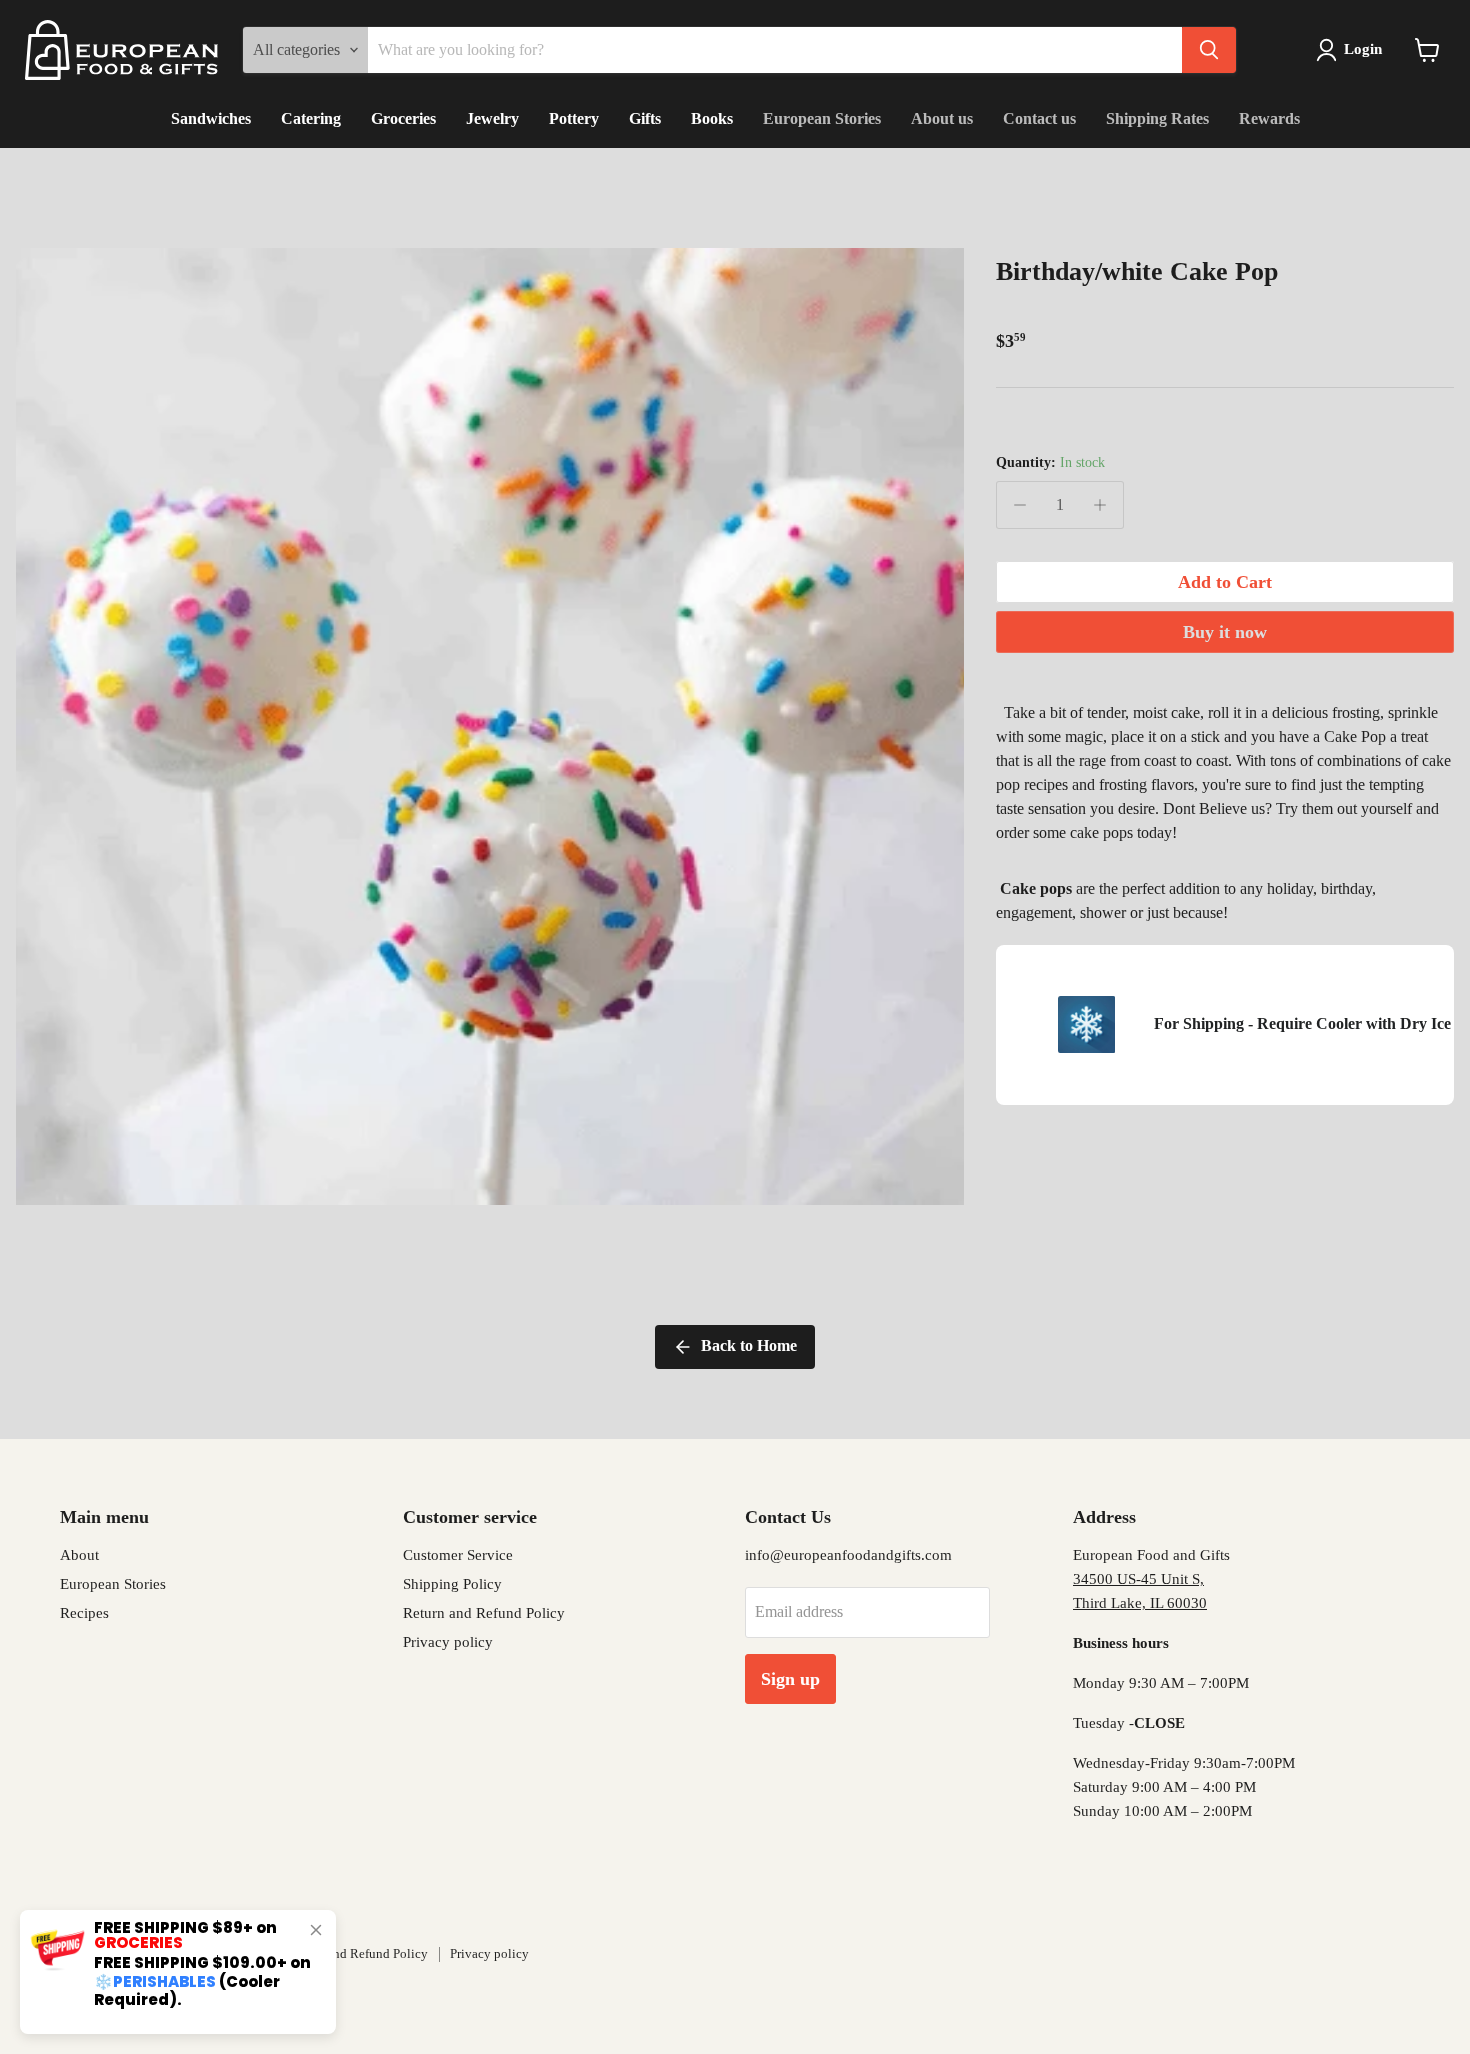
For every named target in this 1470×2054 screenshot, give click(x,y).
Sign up (790, 1679)
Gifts (645, 118)
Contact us (1039, 118)
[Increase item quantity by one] (1100, 505)
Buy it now (1225, 632)
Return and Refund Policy (484, 1613)
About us (942, 118)
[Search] (1209, 50)
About (79, 1555)
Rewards (1269, 118)
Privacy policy (448, 1642)
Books (712, 118)
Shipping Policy (452, 1584)
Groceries (403, 118)
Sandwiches (211, 118)
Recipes (84, 1613)
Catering (311, 118)
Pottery (574, 118)
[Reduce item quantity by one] (1020, 505)
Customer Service (458, 1555)
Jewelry (492, 118)
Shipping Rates (1157, 118)
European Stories (822, 118)
